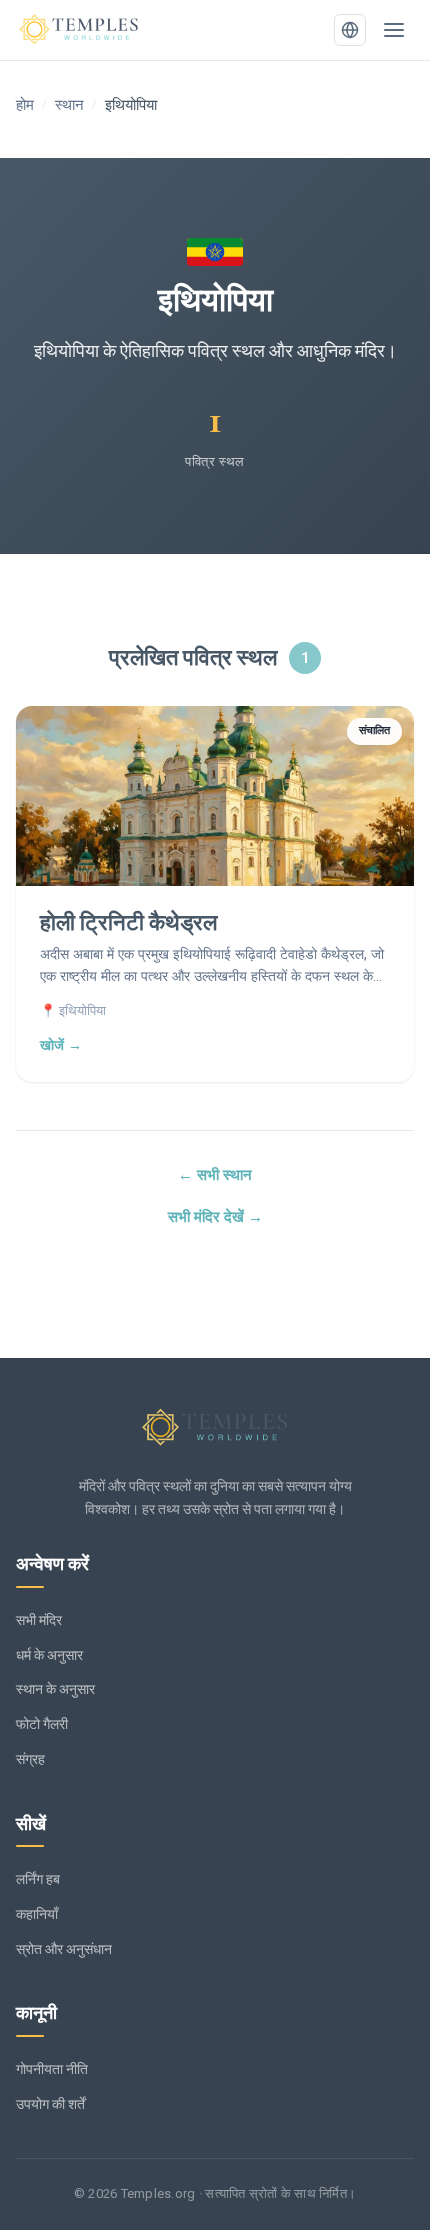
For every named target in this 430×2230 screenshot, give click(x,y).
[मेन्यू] (394, 30)
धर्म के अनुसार (49, 1655)
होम (25, 105)
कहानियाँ (37, 1914)
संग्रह (30, 1759)
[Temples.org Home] (215, 1428)
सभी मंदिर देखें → (215, 1217)
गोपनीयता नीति (52, 2069)
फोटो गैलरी (42, 1724)
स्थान (69, 105)
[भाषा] (350, 30)
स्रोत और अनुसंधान (64, 1949)
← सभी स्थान (215, 1175)
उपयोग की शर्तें (50, 2104)
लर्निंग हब (38, 1879)
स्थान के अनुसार (55, 1689)
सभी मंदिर (39, 1620)
